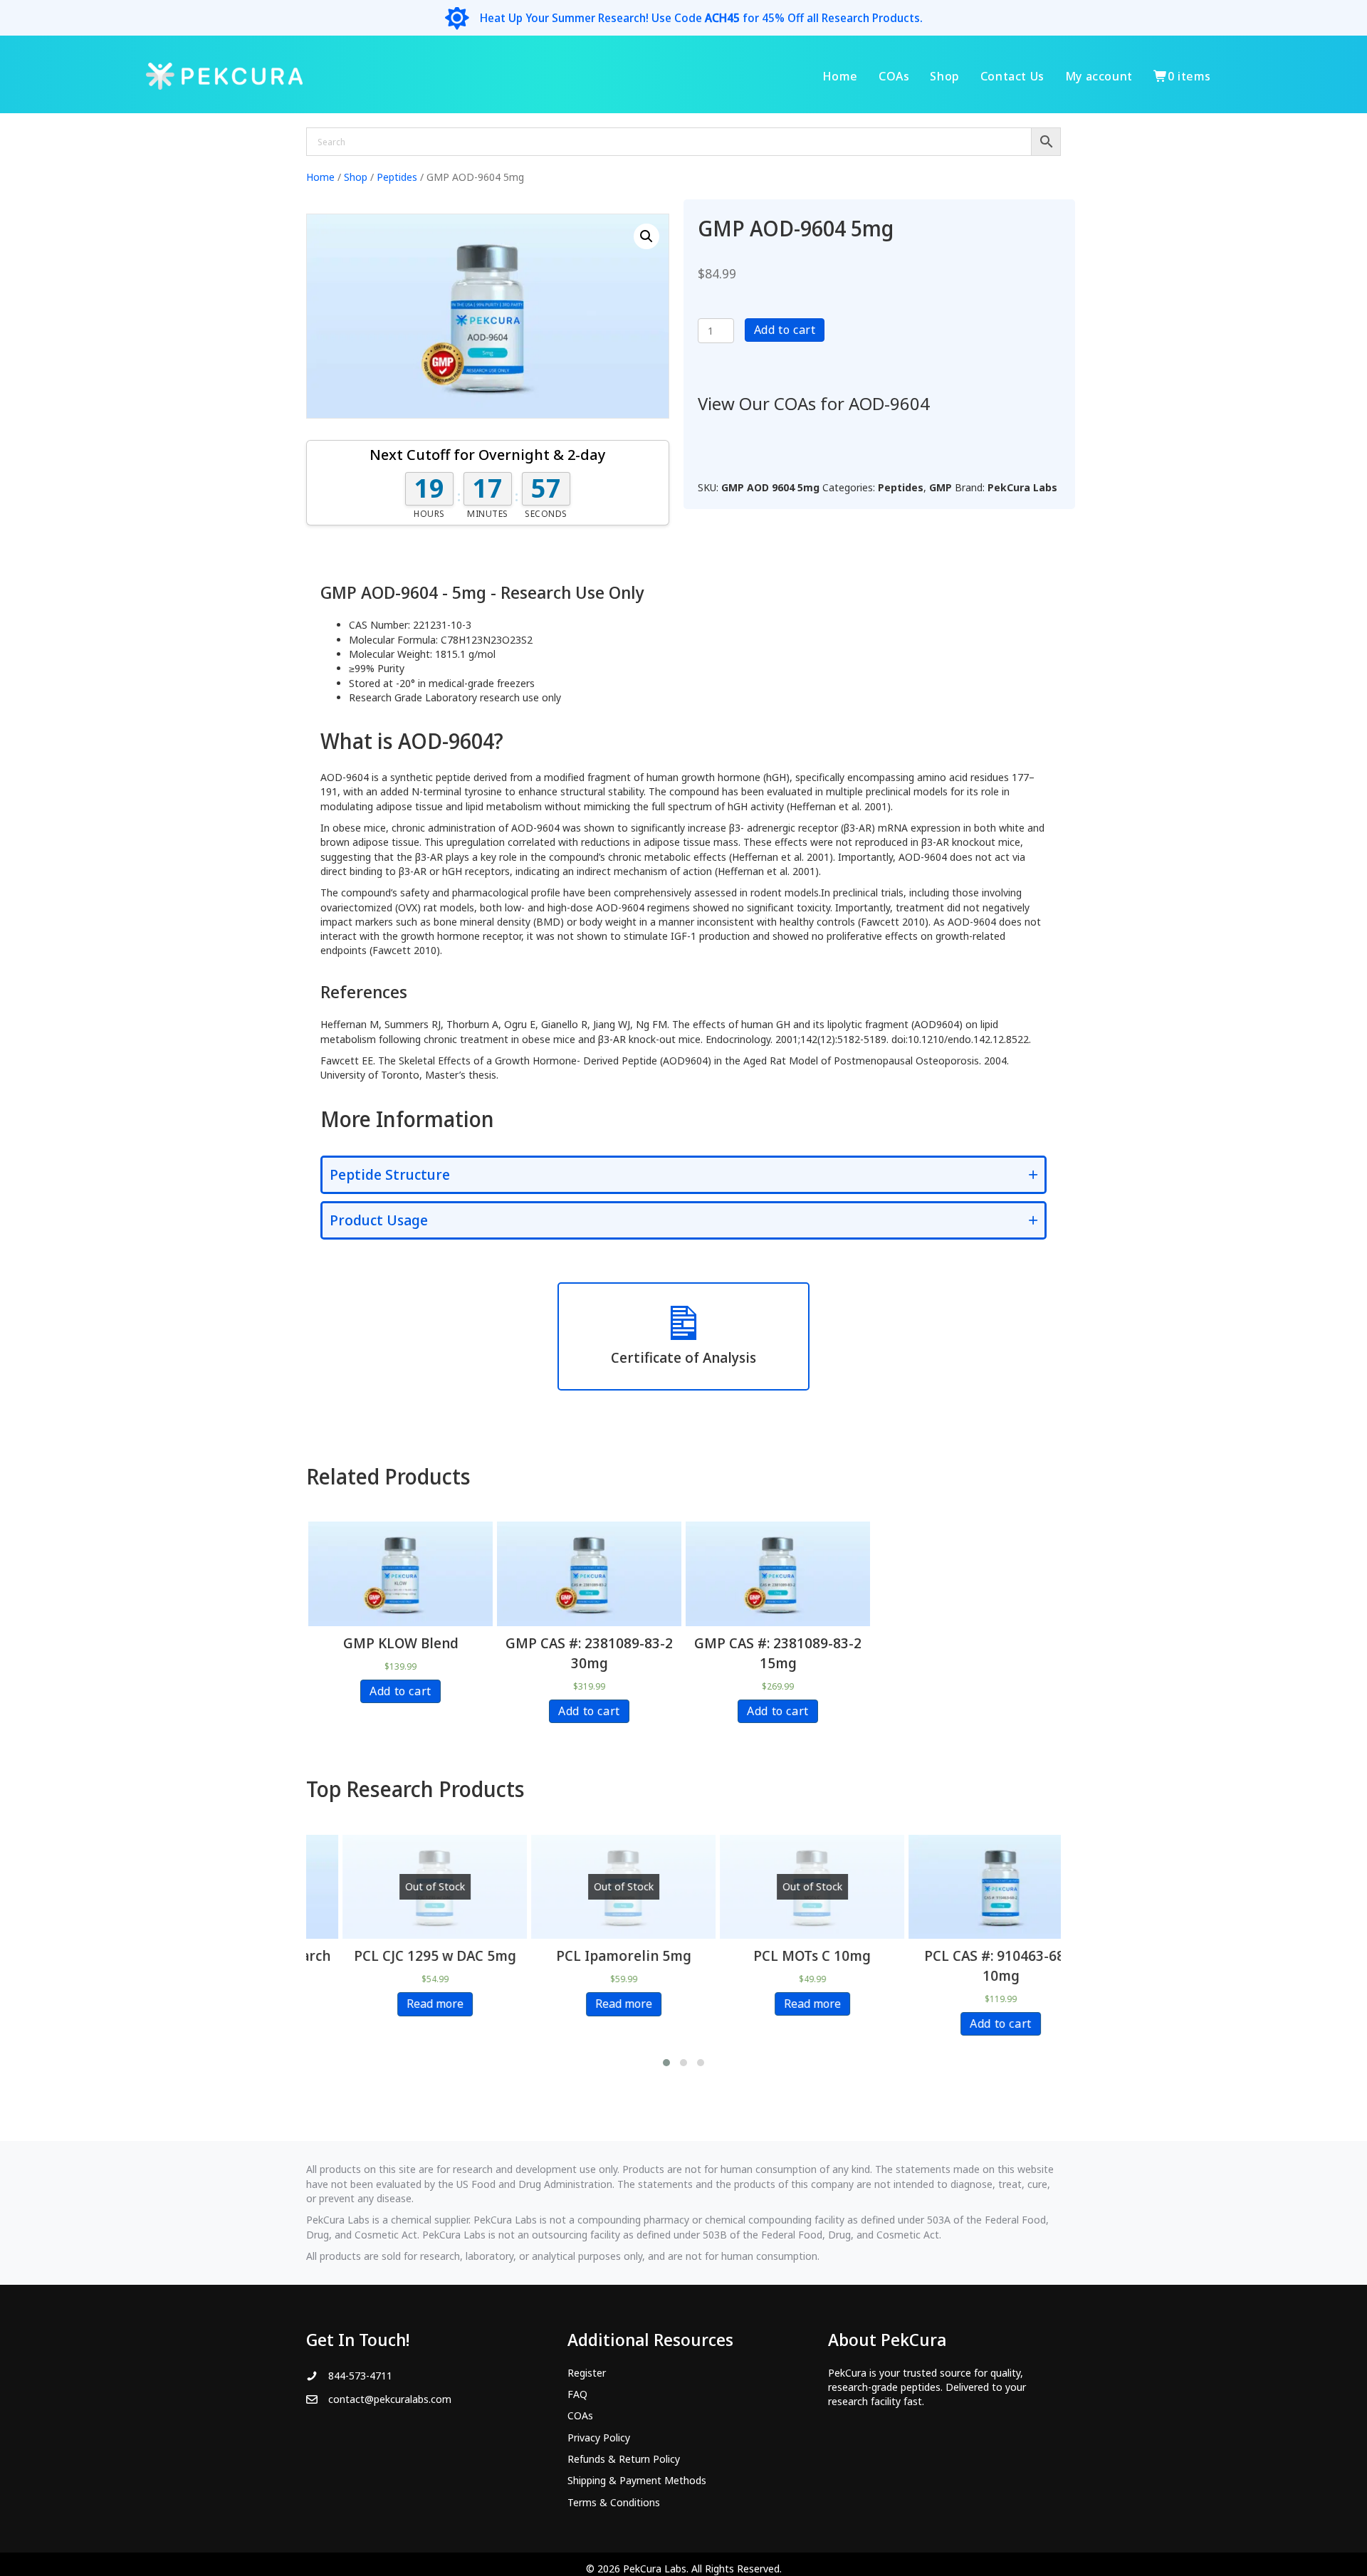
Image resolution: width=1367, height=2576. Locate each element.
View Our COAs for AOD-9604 (814, 403)
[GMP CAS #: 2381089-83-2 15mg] (778, 1574)
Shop (944, 76)
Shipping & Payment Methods (637, 2480)
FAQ (577, 2394)
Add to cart (785, 330)
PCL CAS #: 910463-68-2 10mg (967, 1965)
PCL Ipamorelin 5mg (590, 1955)
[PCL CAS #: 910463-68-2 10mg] (967, 1887)
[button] (646, 236)
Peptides (397, 177)
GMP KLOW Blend (401, 1643)
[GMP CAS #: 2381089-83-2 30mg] (590, 1574)
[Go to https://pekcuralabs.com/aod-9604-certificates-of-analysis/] (683, 1336)
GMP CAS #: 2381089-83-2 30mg (589, 1653)
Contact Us (1012, 76)
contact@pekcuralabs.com (390, 2399)
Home (840, 76)
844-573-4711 (360, 2376)
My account (1099, 76)
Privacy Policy (599, 2438)
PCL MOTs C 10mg (778, 1955)
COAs (894, 76)
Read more (401, 2004)
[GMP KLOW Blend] (401, 1574)
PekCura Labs (1022, 487)
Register (587, 2373)
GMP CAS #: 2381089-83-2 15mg (778, 1653)
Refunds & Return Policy (624, 2459)
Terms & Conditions (614, 2502)
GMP (941, 487)
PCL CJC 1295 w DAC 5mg (401, 1955)
